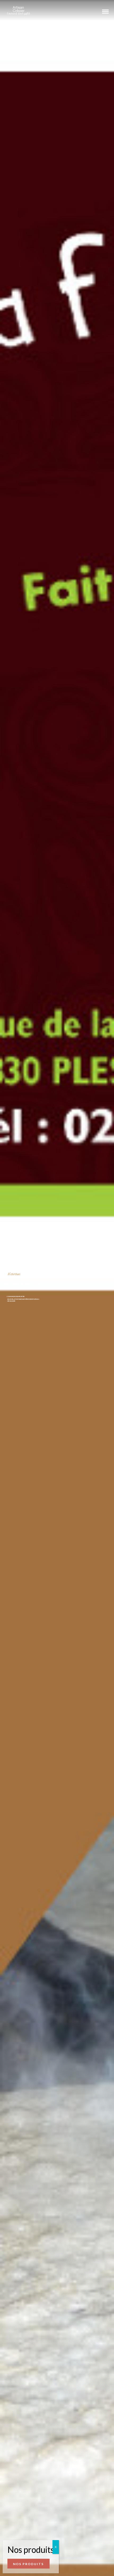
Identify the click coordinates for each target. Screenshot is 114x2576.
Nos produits (28, 2564)
